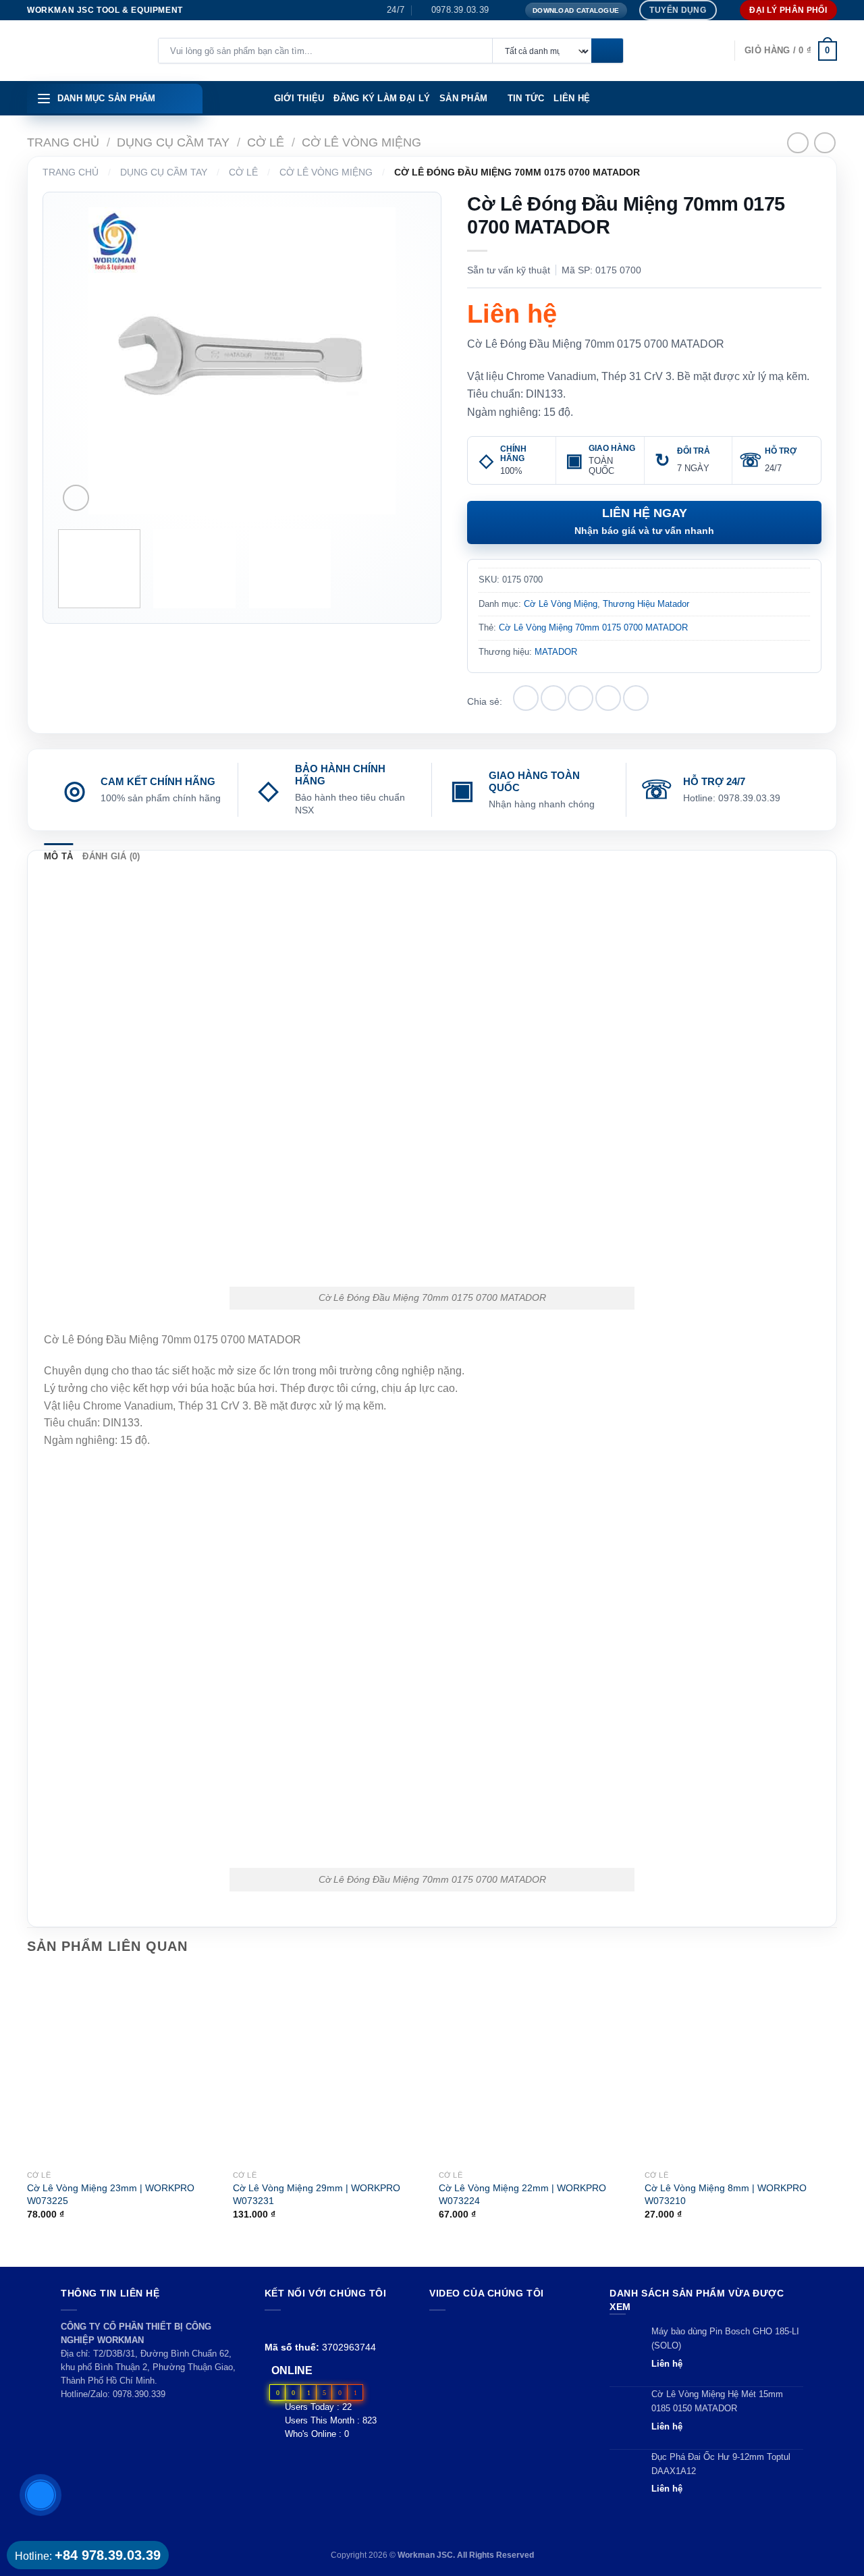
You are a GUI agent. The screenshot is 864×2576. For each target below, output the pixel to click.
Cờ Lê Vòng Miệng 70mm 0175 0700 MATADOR (593, 627)
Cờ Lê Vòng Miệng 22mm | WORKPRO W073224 (522, 2194)
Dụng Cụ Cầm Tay (173, 142)
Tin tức (526, 98)
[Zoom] (76, 498)
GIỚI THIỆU (299, 98)
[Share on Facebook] (526, 698)
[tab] (58, 857)
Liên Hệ (572, 98)
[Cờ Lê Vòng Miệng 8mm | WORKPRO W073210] (741, 2067)
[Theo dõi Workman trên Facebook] (272, 2327)
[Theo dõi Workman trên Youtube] (289, 2327)
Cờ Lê (266, 142)
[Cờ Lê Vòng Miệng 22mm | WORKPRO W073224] (535, 2067)
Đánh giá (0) (111, 856)
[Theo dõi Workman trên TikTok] (303, 2327)
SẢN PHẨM (463, 98)
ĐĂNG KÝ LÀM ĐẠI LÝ (382, 98)
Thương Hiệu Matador (646, 604)
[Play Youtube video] (507, 2364)
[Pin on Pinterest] (608, 698)
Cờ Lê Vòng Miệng (361, 142)
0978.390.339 (139, 2394)
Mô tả (58, 856)
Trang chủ (63, 142)
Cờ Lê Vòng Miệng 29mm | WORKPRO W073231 (317, 2194)
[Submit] (607, 51)
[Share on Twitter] (553, 698)
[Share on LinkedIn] (636, 698)
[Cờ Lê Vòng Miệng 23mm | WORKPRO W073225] (123, 2067)
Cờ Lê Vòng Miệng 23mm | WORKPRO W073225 (111, 2194)
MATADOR (556, 652)
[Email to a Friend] (580, 698)
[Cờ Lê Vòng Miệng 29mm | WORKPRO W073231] (329, 2067)
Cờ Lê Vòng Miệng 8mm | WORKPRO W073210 (726, 2194)
